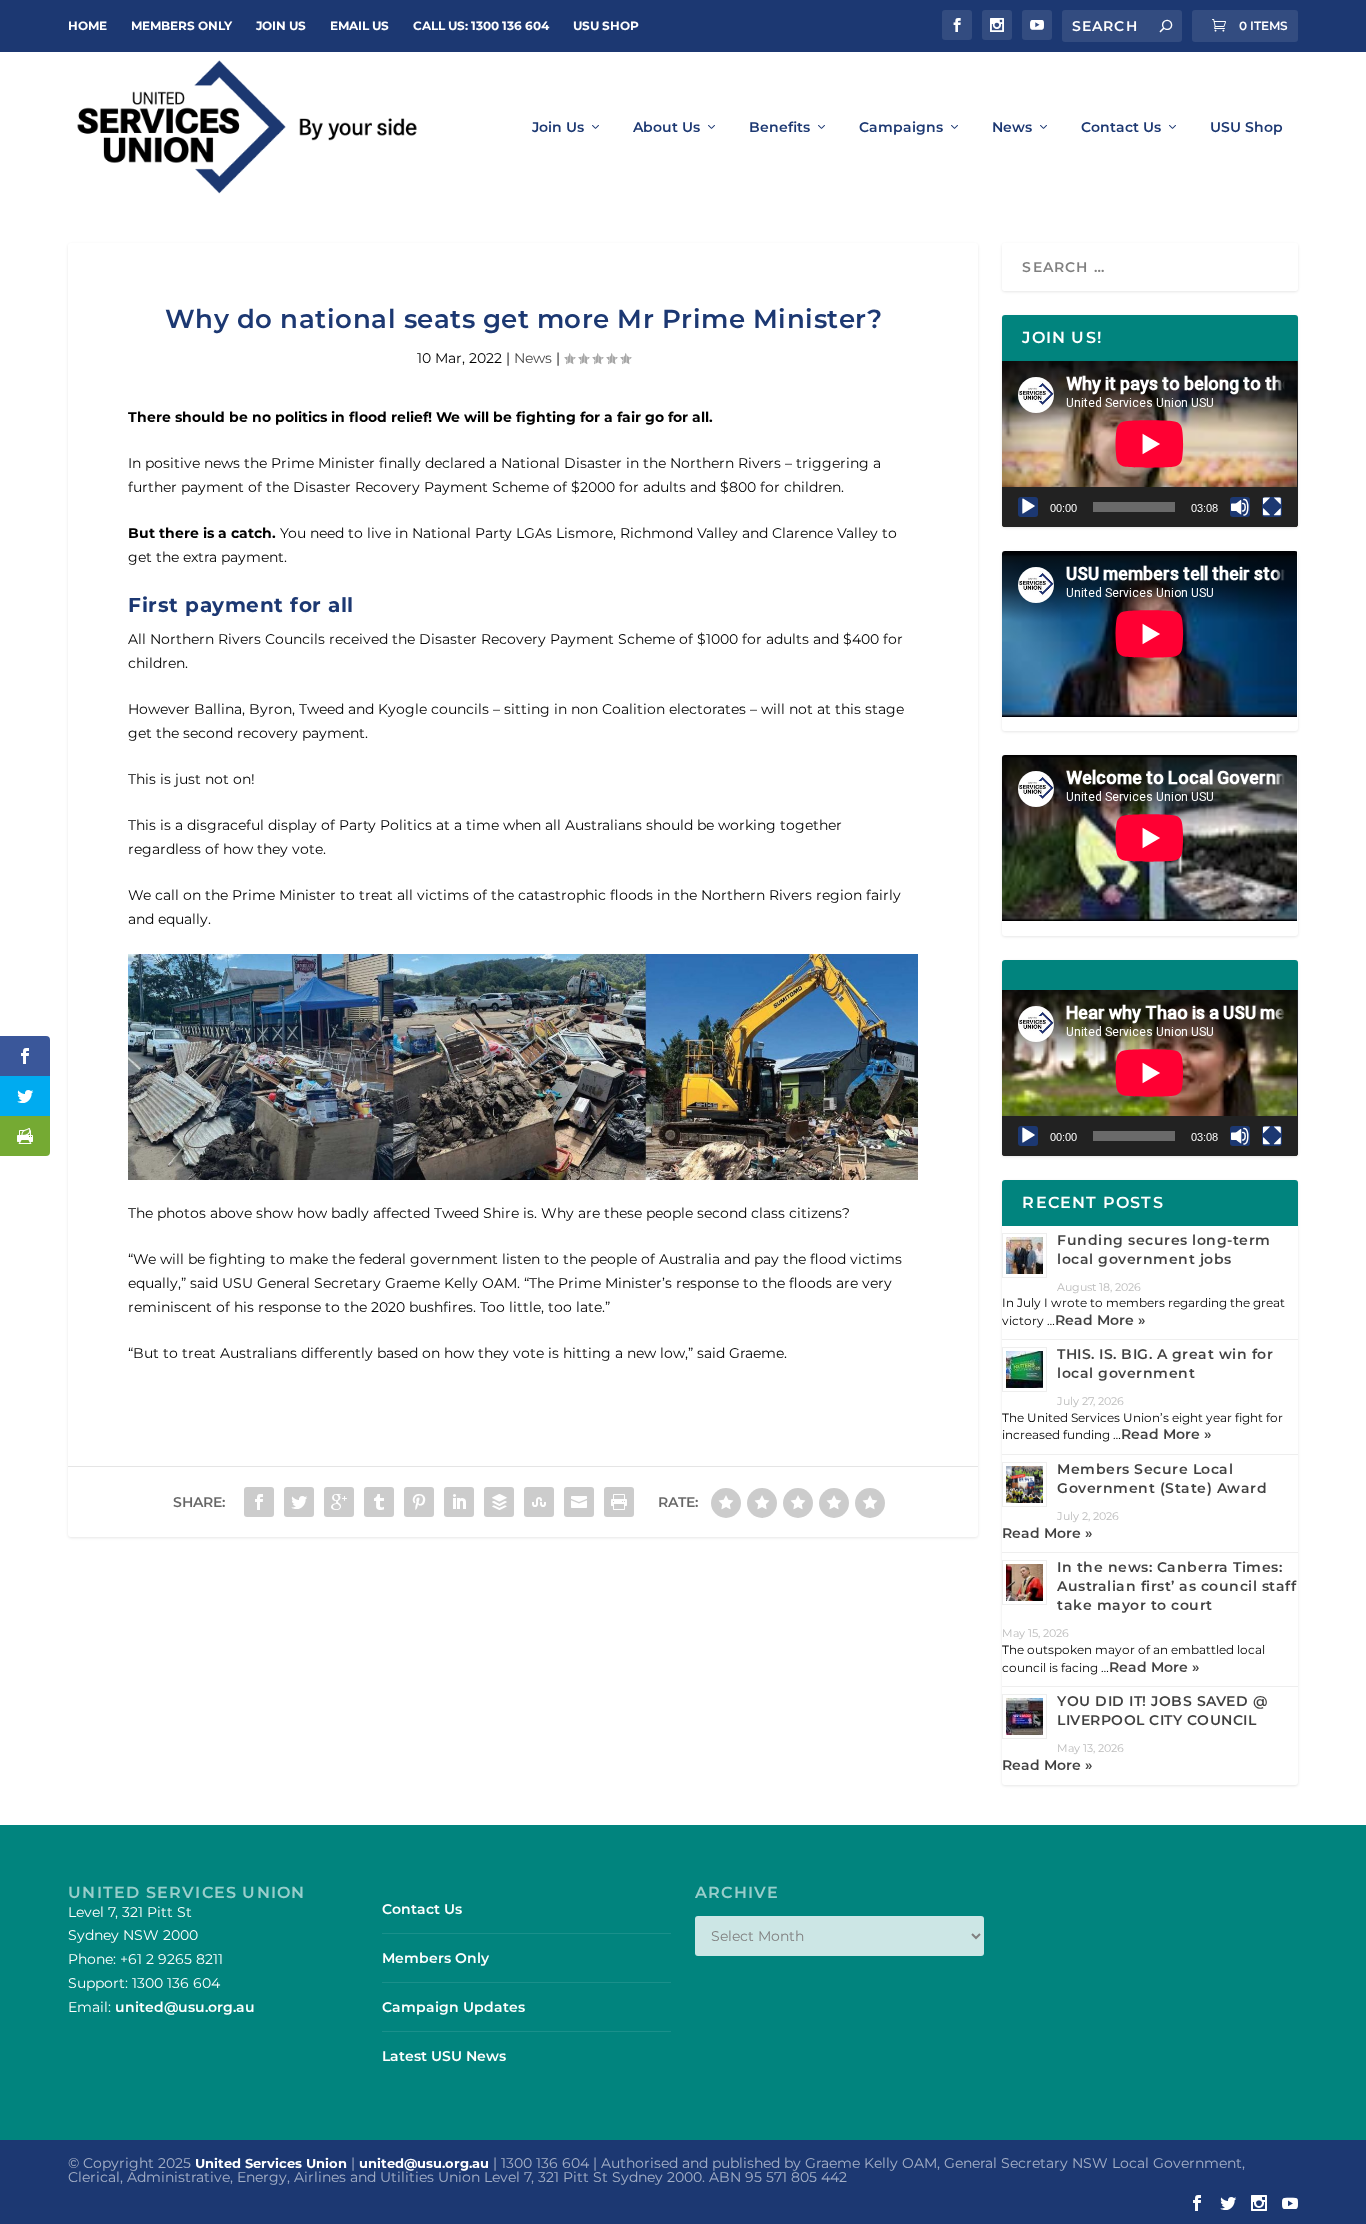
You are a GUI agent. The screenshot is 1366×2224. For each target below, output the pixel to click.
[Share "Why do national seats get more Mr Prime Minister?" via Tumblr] (379, 1502)
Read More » (1100, 1320)
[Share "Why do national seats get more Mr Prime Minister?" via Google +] (339, 1502)
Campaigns (901, 127)
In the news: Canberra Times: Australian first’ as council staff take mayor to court (1176, 1586)
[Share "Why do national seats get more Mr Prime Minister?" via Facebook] (259, 1502)
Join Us (558, 127)
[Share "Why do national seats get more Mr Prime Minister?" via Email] (579, 1502)
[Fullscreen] (1272, 507)
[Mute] (1240, 507)
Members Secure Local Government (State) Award (1162, 1478)
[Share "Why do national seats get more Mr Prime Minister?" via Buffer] (499, 1502)
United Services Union (271, 2163)
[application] (1149, 444)
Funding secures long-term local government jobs (1164, 1249)
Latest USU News (444, 2056)
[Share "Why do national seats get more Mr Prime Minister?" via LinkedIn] (459, 1502)
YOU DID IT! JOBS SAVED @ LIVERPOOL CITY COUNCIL (1162, 1710)
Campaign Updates (453, 2007)
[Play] (1028, 507)
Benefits (779, 127)
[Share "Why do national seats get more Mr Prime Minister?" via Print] (619, 1502)
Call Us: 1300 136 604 (481, 25)
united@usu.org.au (185, 2007)
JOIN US (281, 25)
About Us (666, 127)
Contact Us (1121, 127)
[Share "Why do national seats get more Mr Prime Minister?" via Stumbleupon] (539, 1502)
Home (87, 25)
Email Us (359, 25)
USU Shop (606, 25)
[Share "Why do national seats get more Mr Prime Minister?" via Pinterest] (419, 1502)
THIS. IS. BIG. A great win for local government (1165, 1363)
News (1012, 127)
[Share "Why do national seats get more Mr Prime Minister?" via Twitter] (299, 1502)
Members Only (181, 25)
